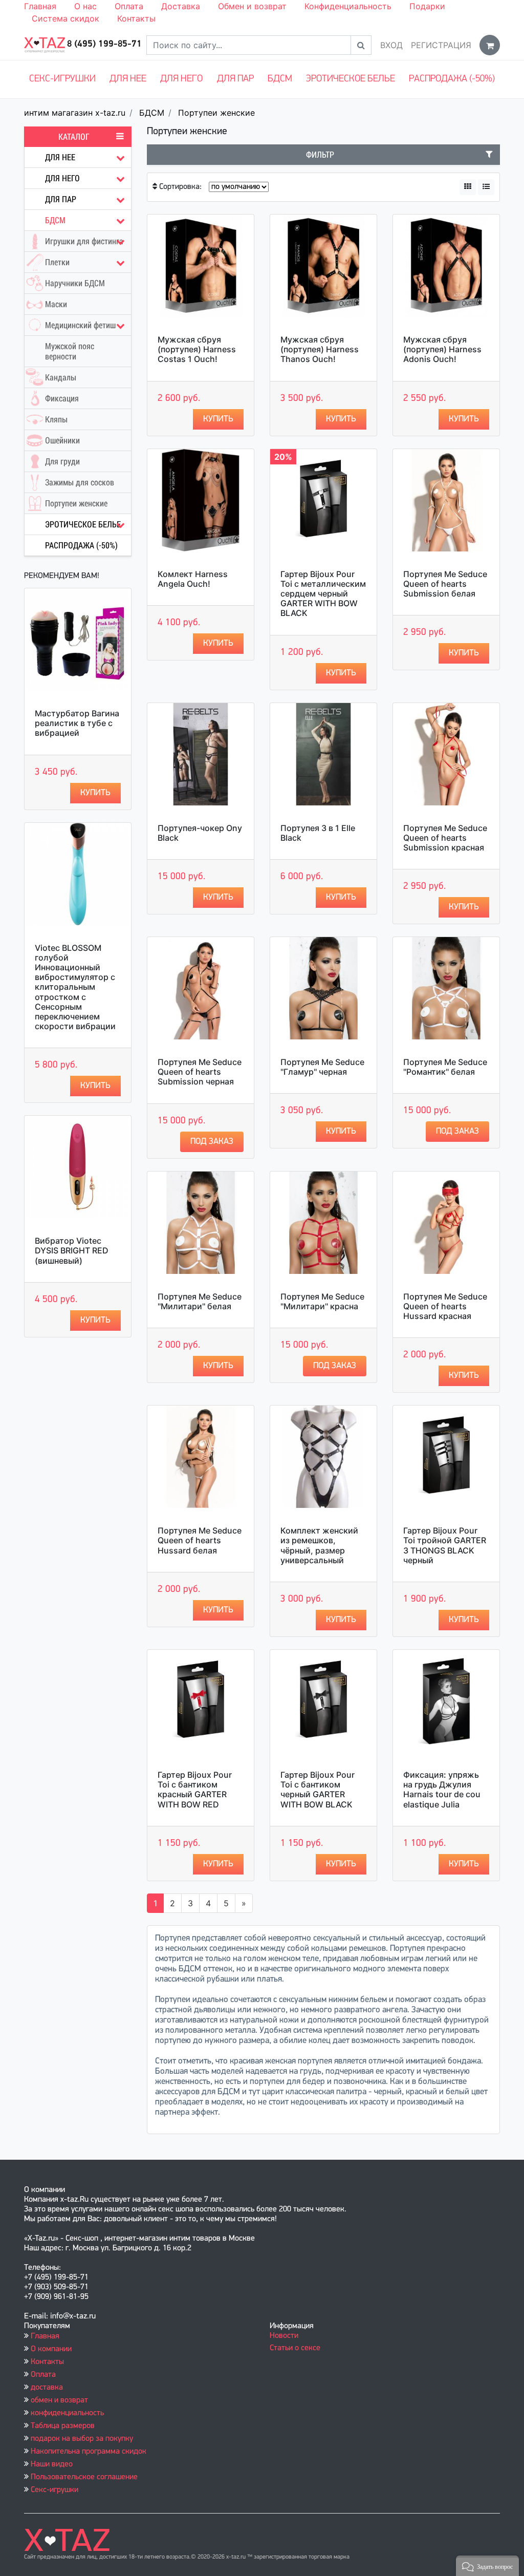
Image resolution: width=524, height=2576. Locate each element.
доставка (47, 2388)
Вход (391, 45)
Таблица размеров (63, 2426)
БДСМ (280, 79)
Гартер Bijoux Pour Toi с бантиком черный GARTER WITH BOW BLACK (318, 1790)
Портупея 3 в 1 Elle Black (318, 833)
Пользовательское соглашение (84, 2477)
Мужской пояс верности (70, 351)
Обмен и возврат (252, 6)
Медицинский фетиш (80, 325)
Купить (95, 793)
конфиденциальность (67, 2413)
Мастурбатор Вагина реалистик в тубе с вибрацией (77, 723)
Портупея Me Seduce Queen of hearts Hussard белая (200, 1540)
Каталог (74, 137)
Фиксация (62, 398)
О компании (51, 2349)
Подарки (427, 6)
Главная (40, 6)
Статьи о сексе (295, 2348)
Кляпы (56, 419)
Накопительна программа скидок (89, 2452)
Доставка (181, 6)
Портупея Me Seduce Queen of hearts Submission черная (200, 1072)
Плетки (57, 262)
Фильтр (320, 155)
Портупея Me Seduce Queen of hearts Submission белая (445, 584)
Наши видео (52, 2464)
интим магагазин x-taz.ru (75, 113)
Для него (181, 79)
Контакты (136, 18)
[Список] (486, 187)
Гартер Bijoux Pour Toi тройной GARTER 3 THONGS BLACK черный (445, 1545)
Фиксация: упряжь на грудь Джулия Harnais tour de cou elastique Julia (442, 1790)
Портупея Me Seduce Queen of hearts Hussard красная (445, 1306)
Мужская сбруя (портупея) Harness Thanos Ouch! (320, 349)
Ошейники (62, 440)
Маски (56, 304)
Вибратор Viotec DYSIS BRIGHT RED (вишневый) (72, 1250)
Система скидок (65, 18)
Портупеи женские (216, 113)
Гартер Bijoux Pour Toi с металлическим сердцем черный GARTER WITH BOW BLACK (323, 594)
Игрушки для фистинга (84, 241)
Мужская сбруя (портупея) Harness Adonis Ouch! (442, 349)
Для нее (128, 79)
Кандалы (61, 377)
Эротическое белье (351, 79)
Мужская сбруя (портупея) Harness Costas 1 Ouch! (197, 349)
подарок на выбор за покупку (82, 2439)
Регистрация (441, 45)
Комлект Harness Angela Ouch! (193, 579)
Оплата (129, 6)
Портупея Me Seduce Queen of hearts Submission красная (445, 838)
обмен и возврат (59, 2400)
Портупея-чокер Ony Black (200, 833)
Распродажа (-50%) (452, 79)
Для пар (235, 79)
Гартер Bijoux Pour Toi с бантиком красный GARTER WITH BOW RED (195, 1790)
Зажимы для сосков (80, 482)
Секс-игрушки (62, 79)
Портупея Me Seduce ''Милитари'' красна (322, 1301)
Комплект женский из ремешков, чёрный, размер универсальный (319, 1545)
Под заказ (212, 1142)
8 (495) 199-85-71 (104, 45)
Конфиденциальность (348, 6)
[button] (487, 2566)
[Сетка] (468, 187)
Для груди (62, 461)
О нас (85, 6)
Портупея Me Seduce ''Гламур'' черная (322, 1067)
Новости (284, 2336)
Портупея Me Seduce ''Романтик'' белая (445, 1067)
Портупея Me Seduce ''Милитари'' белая (200, 1301)
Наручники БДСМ (75, 283)
